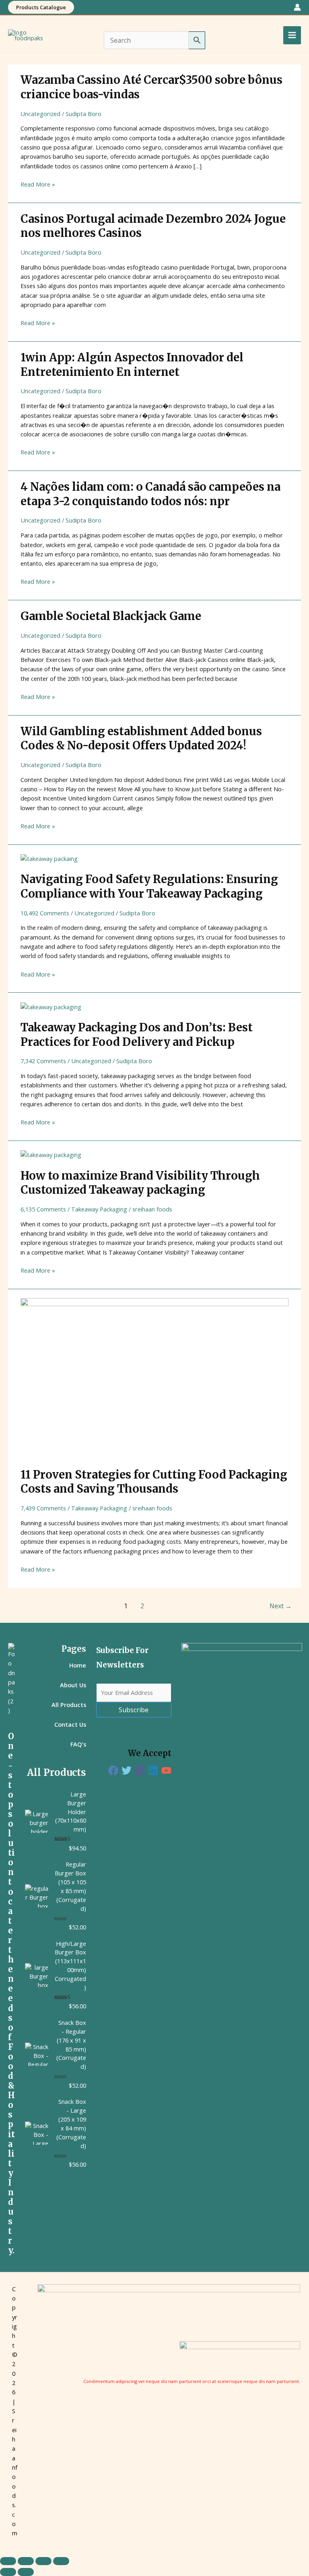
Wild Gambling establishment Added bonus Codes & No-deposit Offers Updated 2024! (141, 738)
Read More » (38, 184)
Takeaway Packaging (99, 1209)
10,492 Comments (45, 913)
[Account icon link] (297, 7)
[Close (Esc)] (61, 2561)
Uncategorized (40, 114)
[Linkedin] (153, 1770)
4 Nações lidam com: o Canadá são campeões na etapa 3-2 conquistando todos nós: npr (150, 494)
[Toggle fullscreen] (26, 2561)
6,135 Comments (43, 1209)
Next (281, 1606)
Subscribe (134, 1710)
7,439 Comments (43, 1508)
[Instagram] (140, 1770)
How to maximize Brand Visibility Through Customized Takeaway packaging (140, 1183)
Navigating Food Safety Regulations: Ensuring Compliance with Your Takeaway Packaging (149, 886)
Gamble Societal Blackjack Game (111, 616)
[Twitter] (127, 1770)
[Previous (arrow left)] (8, 2572)
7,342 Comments (43, 1061)
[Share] (43, 2561)
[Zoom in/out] (8, 2561)
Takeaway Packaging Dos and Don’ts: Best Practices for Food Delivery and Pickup (137, 1035)
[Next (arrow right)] (26, 2572)
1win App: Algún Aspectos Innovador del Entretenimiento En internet (132, 365)
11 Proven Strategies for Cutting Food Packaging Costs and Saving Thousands (154, 1482)
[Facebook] (113, 1770)
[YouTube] (166, 1770)
